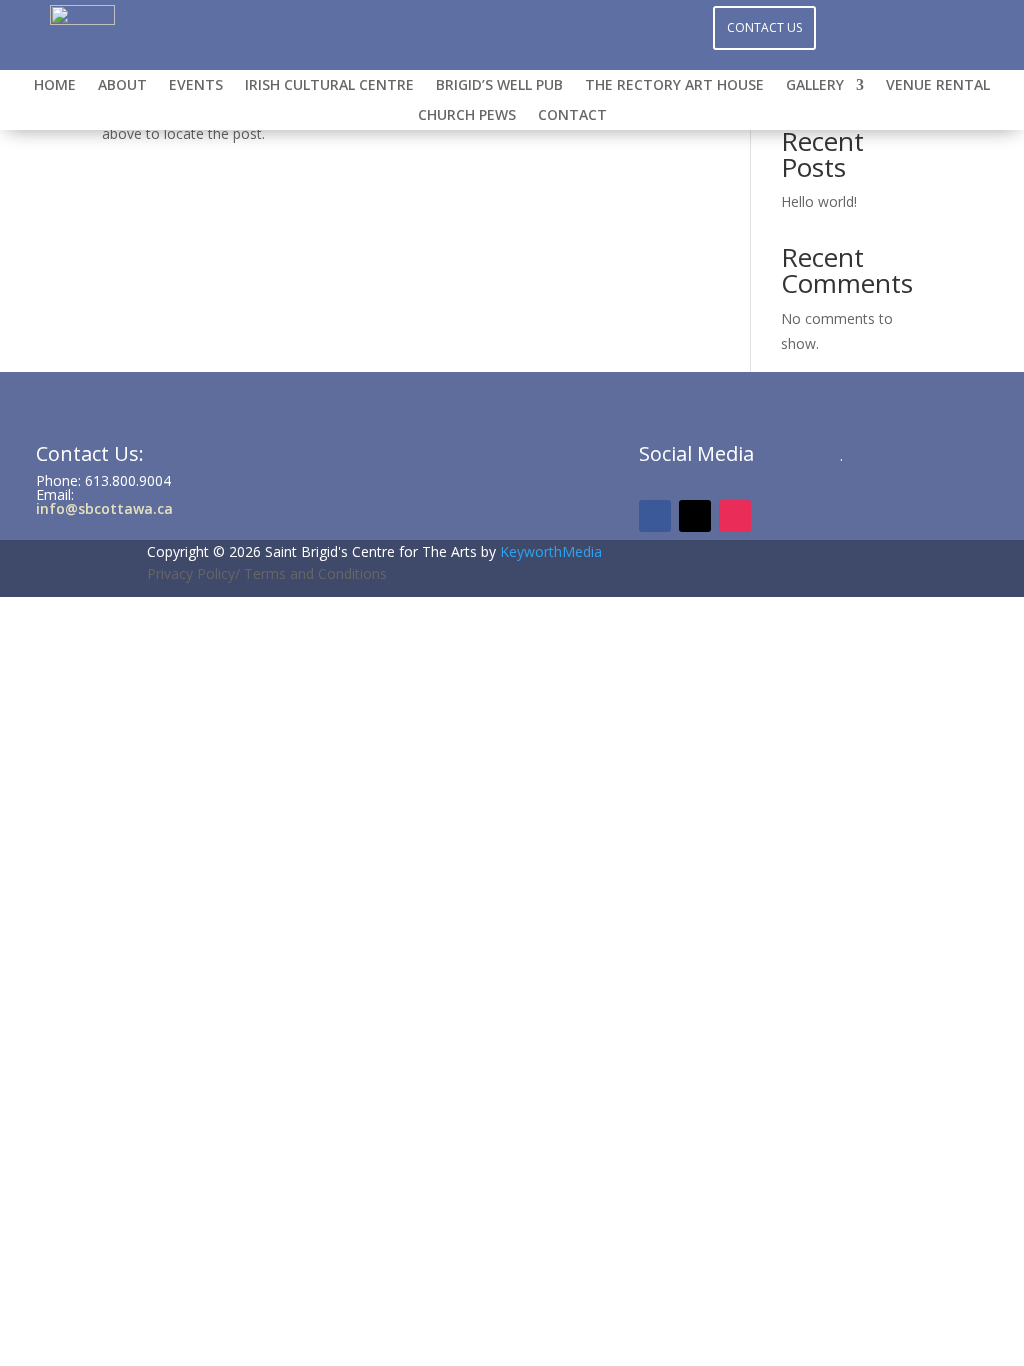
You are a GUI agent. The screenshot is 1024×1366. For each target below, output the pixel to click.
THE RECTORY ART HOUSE (674, 86)
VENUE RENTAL (938, 86)
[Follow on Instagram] (512, 26)
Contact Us (764, 27)
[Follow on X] (552, 26)
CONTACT (572, 116)
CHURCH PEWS (467, 116)
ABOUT (122, 86)
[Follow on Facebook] (472, 26)
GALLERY (815, 86)
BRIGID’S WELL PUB (499, 86)
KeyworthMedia (551, 551)
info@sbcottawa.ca (104, 508)
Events (196, 86)
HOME (55, 86)
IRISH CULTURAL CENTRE (329, 86)
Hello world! (819, 201)
